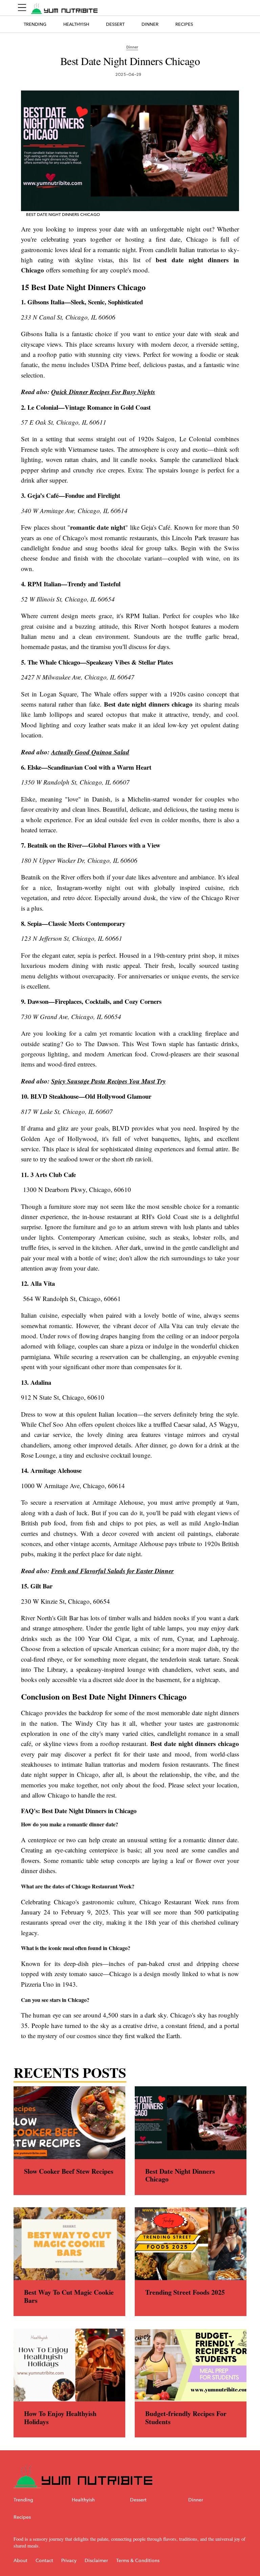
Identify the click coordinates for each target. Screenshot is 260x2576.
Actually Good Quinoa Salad (90, 752)
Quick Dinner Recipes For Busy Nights (103, 392)
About (20, 2561)
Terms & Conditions (138, 2561)
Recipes (184, 24)
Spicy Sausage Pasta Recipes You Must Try (108, 1081)
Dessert (115, 24)
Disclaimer (96, 2561)
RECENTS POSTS (70, 2072)
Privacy (69, 2561)
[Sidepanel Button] (22, 8)
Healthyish (76, 24)
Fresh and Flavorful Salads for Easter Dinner (112, 1571)
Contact (44, 2561)
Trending (35, 24)
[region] (130, 1132)
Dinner (150, 24)
